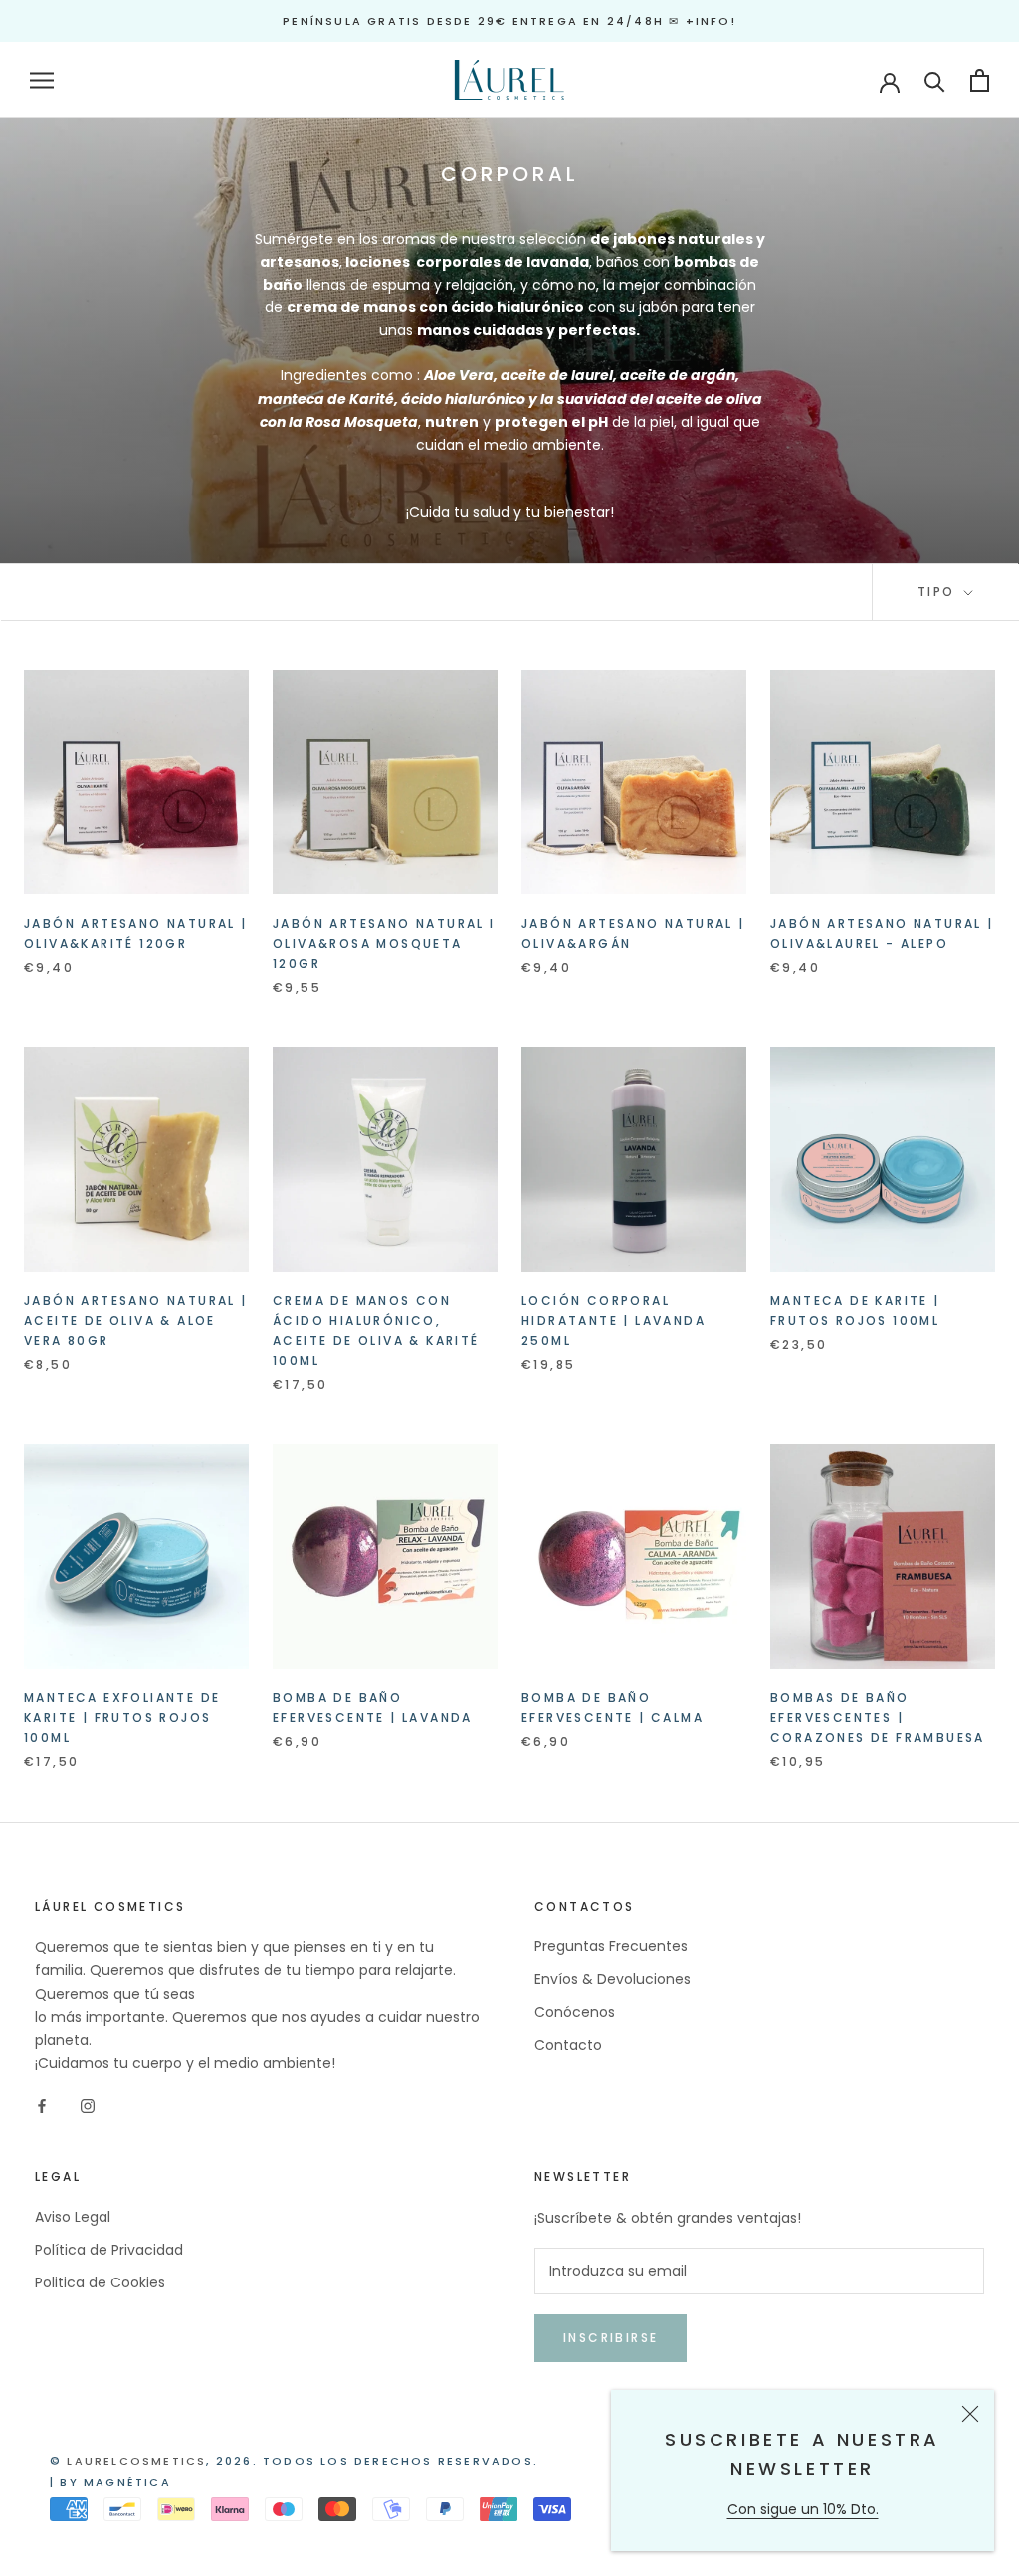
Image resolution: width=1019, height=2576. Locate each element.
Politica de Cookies (100, 2282)
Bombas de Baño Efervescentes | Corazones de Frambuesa (878, 1718)
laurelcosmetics (136, 2461)
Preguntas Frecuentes (611, 1946)
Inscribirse (611, 2338)
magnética (127, 2482)
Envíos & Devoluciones (612, 1979)
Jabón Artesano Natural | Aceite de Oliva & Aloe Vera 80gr (136, 1321)
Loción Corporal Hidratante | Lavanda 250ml (613, 1321)
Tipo (939, 592)
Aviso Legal (73, 2217)
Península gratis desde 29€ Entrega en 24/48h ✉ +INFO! (509, 21)
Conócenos (575, 2012)
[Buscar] (935, 80)
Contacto (568, 2045)
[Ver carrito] (980, 80)
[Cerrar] (970, 2414)
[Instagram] (88, 2106)
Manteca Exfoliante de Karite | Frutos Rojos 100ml (122, 1718)
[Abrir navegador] (42, 80)
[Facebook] (42, 2106)
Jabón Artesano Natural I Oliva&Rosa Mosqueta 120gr (384, 944)
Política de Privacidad (109, 2250)
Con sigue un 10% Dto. (803, 2509)
